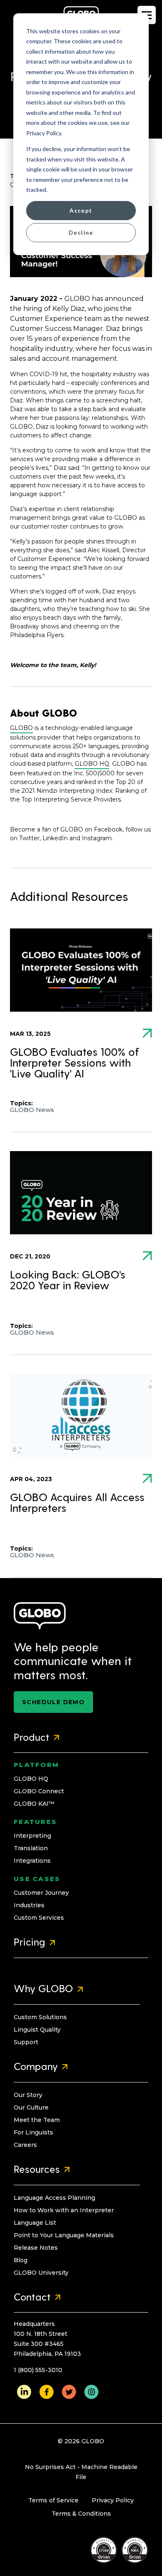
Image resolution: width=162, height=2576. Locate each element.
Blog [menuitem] (21, 2260)
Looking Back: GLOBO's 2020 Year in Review (68, 1281)
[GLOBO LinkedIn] (24, 2392)
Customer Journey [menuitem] (41, 1893)
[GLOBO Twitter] (69, 2392)
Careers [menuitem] (25, 2145)
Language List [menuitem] (35, 2223)
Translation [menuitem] (31, 1848)
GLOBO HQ (92, 764)
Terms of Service (53, 2500)
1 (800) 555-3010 (38, 2370)
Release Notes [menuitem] (36, 2248)
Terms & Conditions (81, 2514)
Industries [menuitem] (29, 1905)
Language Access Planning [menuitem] (54, 2198)
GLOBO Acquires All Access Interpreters (77, 1504)
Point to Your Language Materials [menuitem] (64, 2235)
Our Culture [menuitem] (31, 2107)
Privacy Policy (113, 2500)
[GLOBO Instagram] (91, 2392)
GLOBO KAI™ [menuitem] (34, 1804)
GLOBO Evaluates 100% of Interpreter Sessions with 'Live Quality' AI (75, 1063)
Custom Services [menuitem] (39, 1918)
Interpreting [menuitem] (32, 1836)
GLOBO (21, 728)
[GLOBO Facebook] (47, 2392)
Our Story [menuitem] (28, 2095)
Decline (81, 232)
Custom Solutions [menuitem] (40, 2017)
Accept (81, 210)
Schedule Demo (53, 1702)
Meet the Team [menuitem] (37, 2120)
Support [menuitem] (26, 2042)
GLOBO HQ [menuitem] (31, 1779)
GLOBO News (32, 1110)
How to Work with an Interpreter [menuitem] (64, 2210)
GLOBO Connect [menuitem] (39, 1791)
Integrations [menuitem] (32, 1861)
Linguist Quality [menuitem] (37, 2030)
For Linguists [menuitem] (33, 2132)
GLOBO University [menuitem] (41, 2273)
